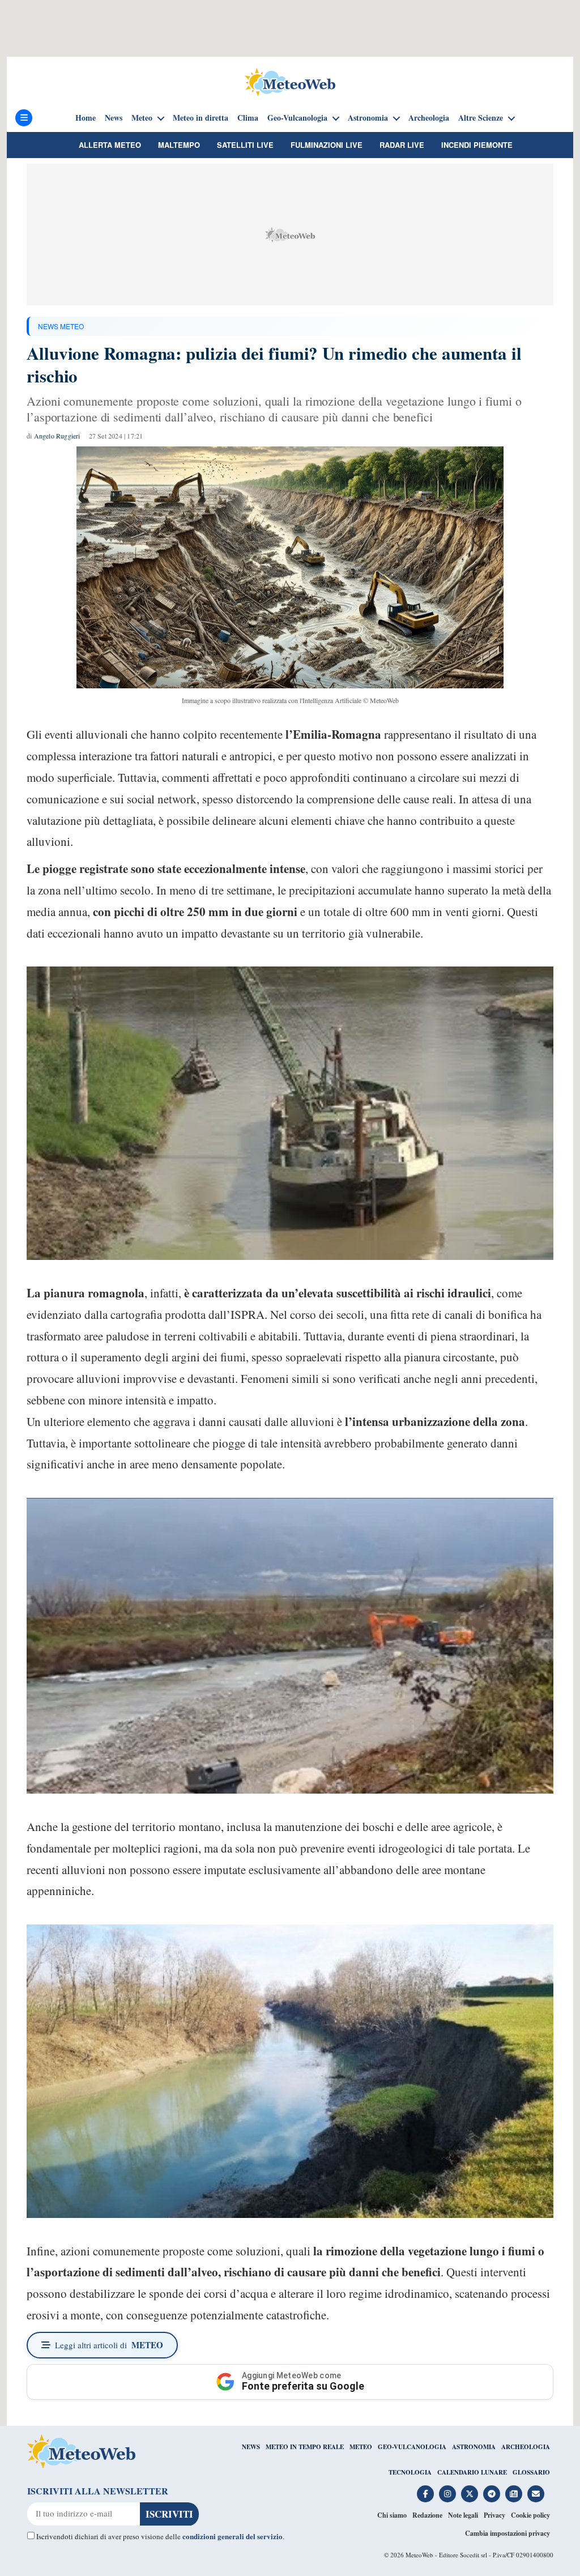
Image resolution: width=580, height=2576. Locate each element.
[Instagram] (447, 2494)
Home (86, 118)
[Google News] (514, 2494)
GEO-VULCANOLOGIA (412, 2447)
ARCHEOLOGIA (526, 2447)
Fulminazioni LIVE (327, 145)
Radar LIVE (402, 145)
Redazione (427, 2515)
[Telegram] (492, 2494)
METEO (361, 2447)
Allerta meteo (110, 145)
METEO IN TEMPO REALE (305, 2447)
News (114, 118)
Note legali (463, 2515)
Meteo (142, 118)
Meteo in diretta (201, 118)
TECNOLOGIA (410, 2472)
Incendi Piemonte (477, 145)
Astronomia (368, 118)
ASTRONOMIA (474, 2447)
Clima (248, 118)
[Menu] (24, 118)
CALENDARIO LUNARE (472, 2472)
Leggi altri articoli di (109, 2345)
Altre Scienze (481, 118)
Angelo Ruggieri (57, 436)
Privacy (494, 2515)
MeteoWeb (419, 2555)
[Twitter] (470, 2494)
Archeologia (429, 118)
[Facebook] (425, 2494)
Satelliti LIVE (245, 145)
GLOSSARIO (531, 2472)
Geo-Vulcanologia (297, 118)
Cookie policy (530, 2515)
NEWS (251, 2447)
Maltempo (179, 145)
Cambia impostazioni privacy (507, 2533)
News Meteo (61, 326)
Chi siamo (392, 2515)
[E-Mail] (536, 2494)
